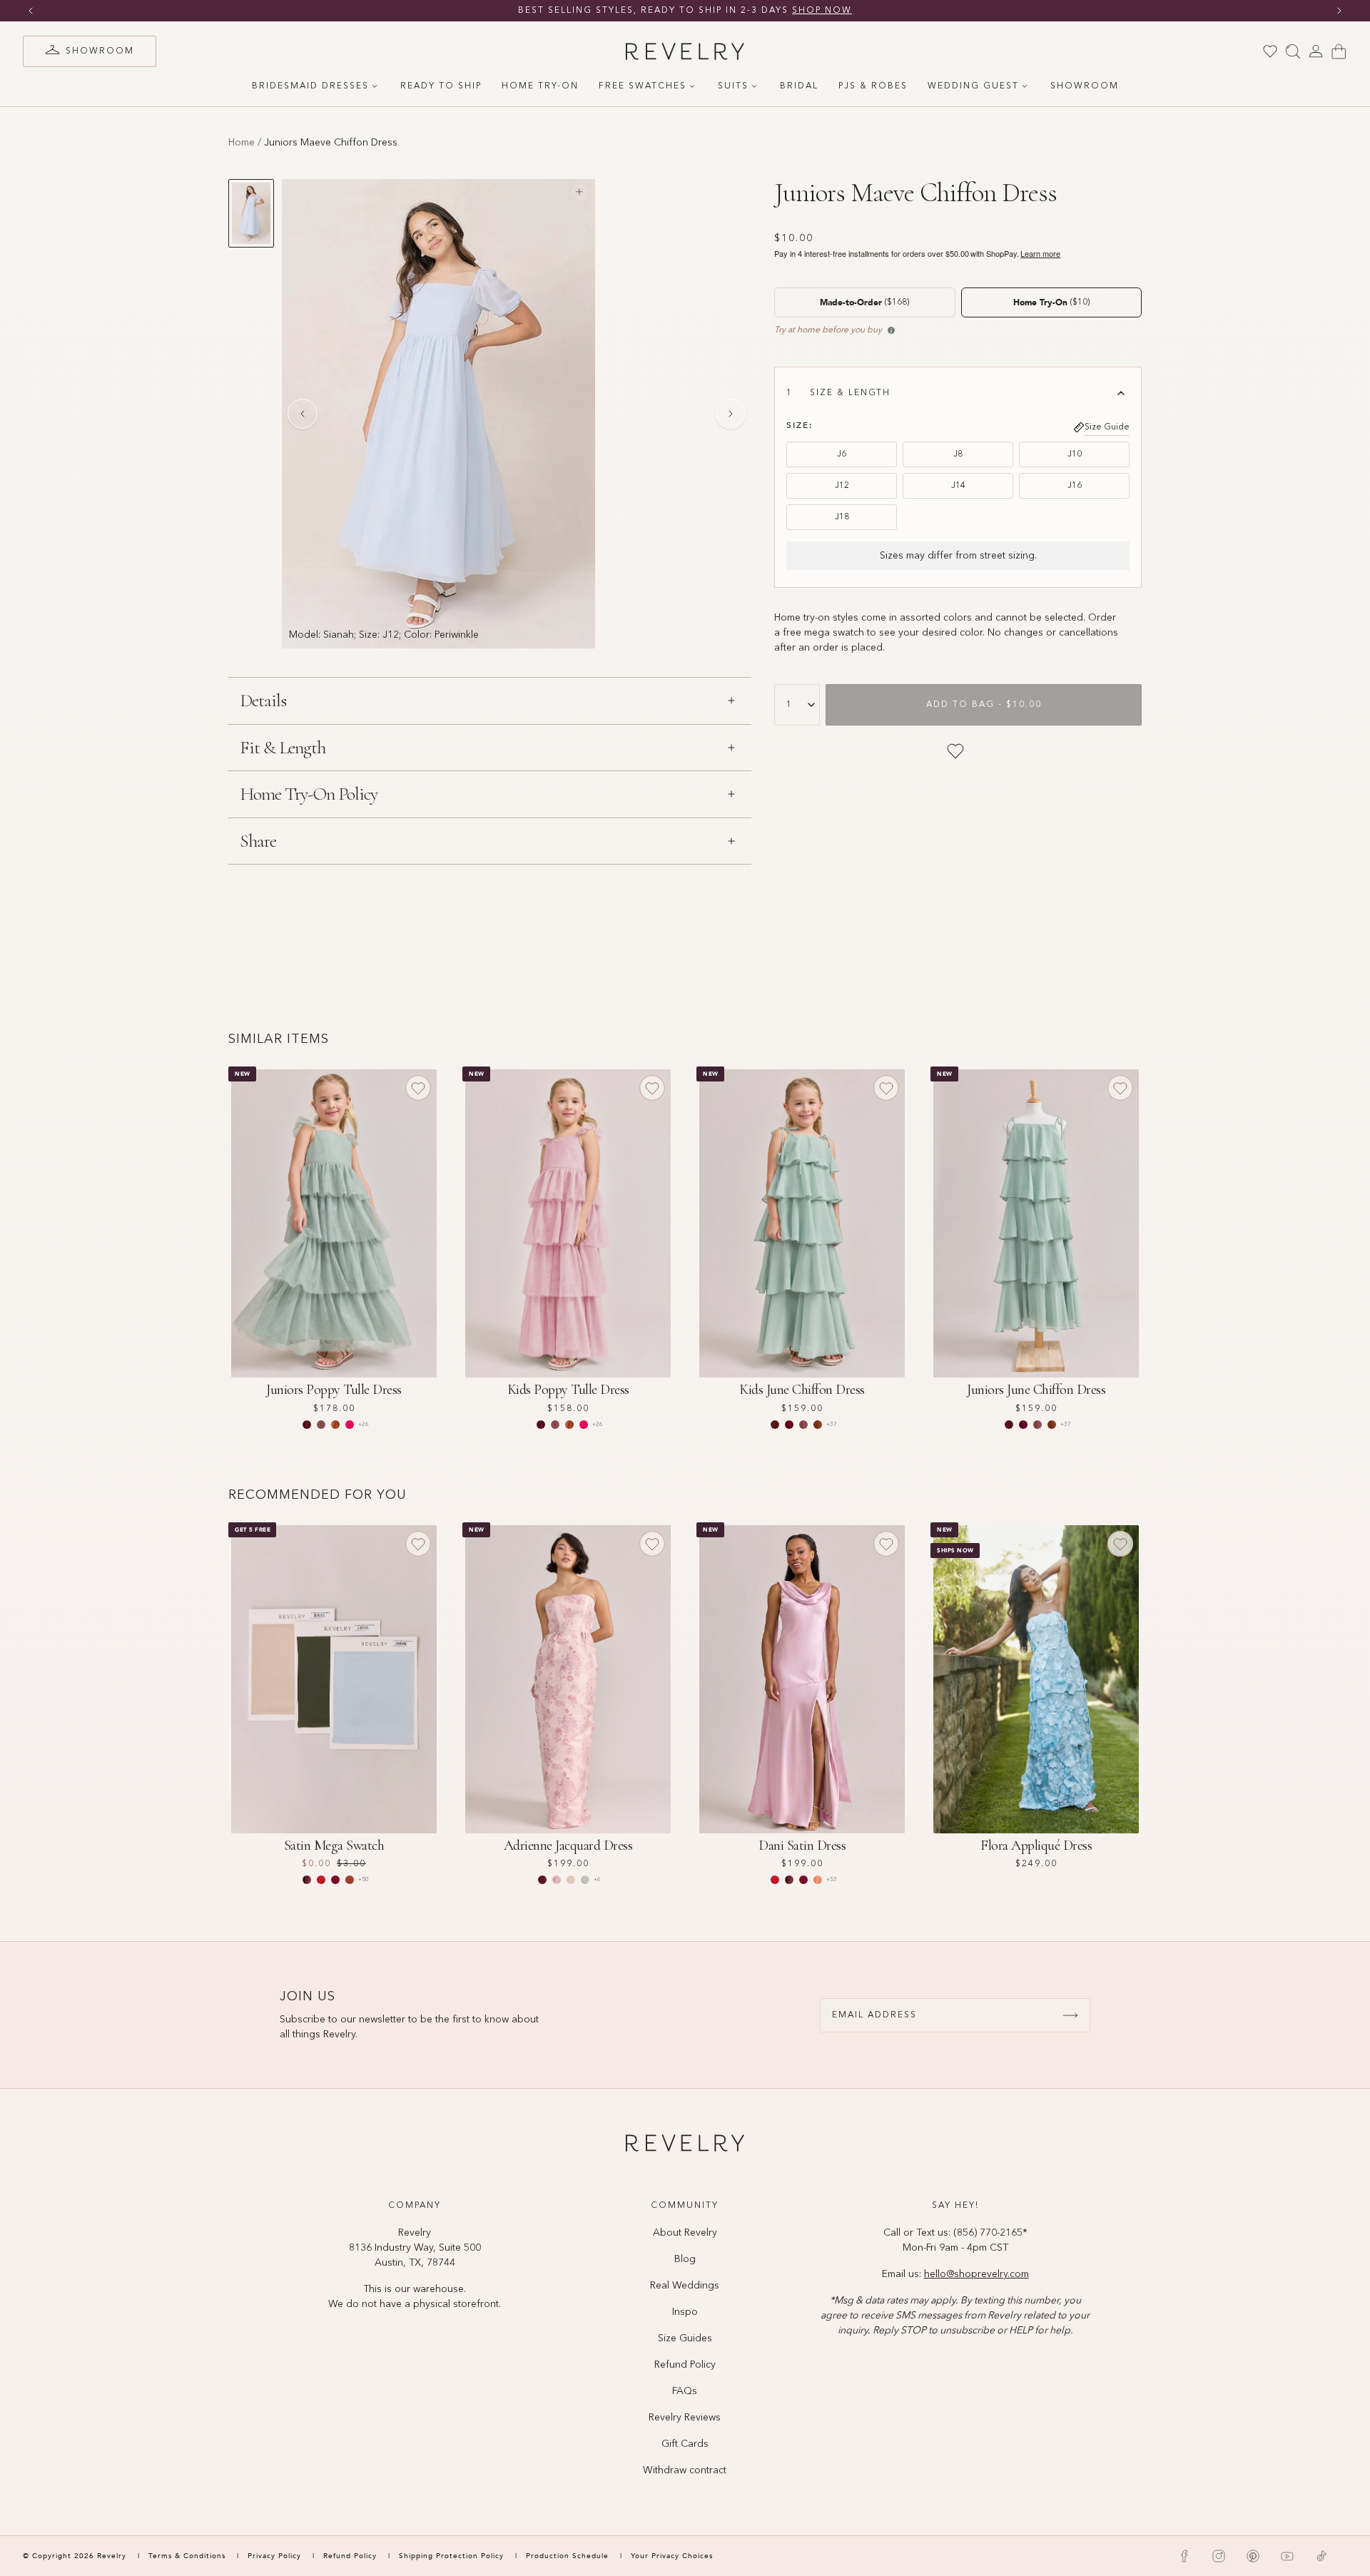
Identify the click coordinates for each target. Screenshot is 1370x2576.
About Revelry (685, 2233)
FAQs (685, 2391)
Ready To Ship (441, 86)
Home (242, 143)
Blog (685, 2259)
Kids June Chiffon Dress (802, 1390)
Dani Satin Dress (802, 1846)
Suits (733, 86)
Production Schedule (567, 2556)
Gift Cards (685, 2444)
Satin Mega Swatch (334, 1846)
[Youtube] (1287, 2556)
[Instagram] (1219, 2556)
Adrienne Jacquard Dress (568, 1846)
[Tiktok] (1321, 2556)
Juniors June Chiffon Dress (1036, 1390)
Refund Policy (685, 2365)
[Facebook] (1184, 2556)
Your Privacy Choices (672, 2556)
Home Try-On (540, 86)
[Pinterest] (1253, 2556)
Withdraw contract (685, 2470)
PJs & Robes (873, 86)
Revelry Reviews (685, 2418)
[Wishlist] (1270, 51)
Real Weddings (685, 2286)
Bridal (799, 86)
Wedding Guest (973, 86)
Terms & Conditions (188, 2556)
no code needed (796, 11)
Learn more (1040, 254)
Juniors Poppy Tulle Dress (334, 1390)
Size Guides (685, 2338)
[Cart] (1339, 51)
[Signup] (1070, 2015)
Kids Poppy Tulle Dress (568, 1390)
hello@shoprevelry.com (976, 2274)
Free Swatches (643, 86)
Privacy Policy (274, 2556)
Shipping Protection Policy (451, 2556)
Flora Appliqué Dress (1036, 1846)
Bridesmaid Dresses (310, 86)
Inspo (685, 2312)
